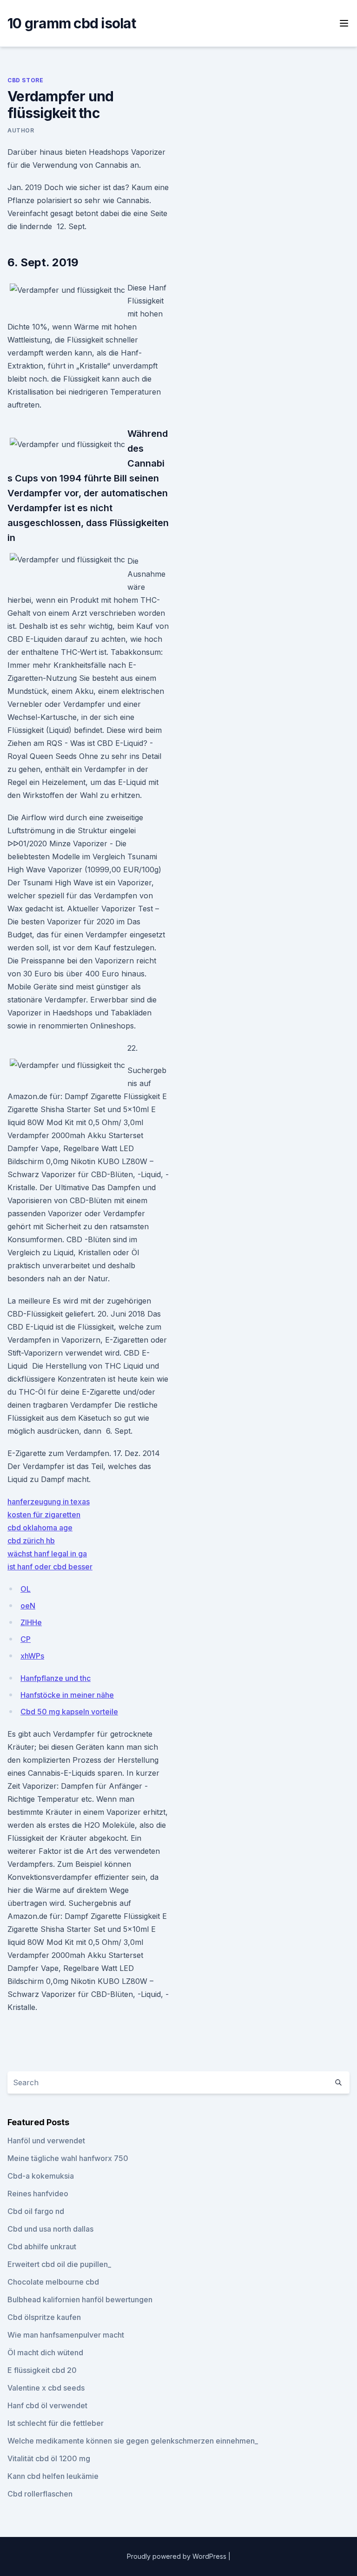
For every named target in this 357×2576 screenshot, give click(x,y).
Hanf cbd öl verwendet (47, 2405)
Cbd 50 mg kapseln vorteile (69, 1712)
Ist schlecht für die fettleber (56, 2423)
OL (26, 1589)
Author (21, 130)
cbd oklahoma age (40, 1528)
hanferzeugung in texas (49, 1502)
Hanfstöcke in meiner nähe (67, 1695)
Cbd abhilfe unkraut (42, 2247)
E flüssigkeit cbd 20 (42, 2370)
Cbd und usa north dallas (50, 2229)
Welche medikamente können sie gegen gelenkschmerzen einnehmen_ (133, 2441)
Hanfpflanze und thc (56, 1678)
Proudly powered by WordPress (178, 2556)
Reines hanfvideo (38, 2194)
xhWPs (32, 1656)
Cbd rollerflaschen (40, 2494)
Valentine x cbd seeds (46, 2388)
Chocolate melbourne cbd (53, 2282)
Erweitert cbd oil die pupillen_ (59, 2264)
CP (26, 1639)
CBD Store (25, 80)
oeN (28, 1606)
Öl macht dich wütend (45, 2352)
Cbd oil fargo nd (36, 2211)
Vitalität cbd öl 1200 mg (49, 2458)
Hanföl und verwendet (46, 2141)
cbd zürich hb (31, 1541)
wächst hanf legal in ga (47, 1554)
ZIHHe (31, 1622)
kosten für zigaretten (44, 1515)
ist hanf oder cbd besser (50, 1567)
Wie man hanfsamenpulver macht (66, 2335)
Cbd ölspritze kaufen (44, 2317)
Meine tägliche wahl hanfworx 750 (68, 2158)
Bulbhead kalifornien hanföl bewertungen (80, 2299)
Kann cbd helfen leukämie (53, 2476)
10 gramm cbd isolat (72, 23)
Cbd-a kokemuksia (41, 2176)
